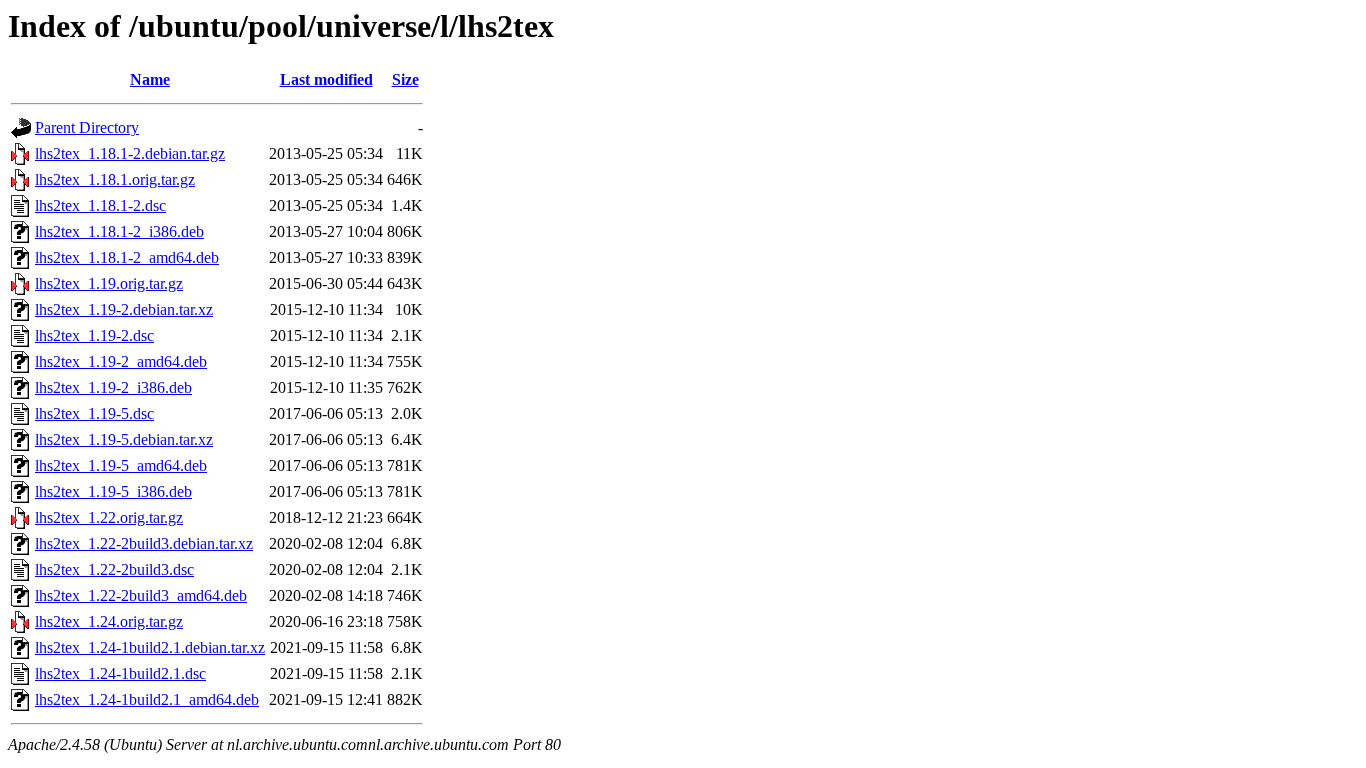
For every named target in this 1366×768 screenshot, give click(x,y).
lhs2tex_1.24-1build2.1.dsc (120, 673)
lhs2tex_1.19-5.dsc (94, 413)
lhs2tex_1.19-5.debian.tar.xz (124, 439)
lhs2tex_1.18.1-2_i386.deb (119, 231)
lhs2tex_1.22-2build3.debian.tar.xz (144, 543)
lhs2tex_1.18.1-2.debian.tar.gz (130, 153)
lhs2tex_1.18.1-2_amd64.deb (127, 257)
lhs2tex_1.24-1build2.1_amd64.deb (147, 699)
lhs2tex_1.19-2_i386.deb (113, 387)
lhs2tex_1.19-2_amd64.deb (121, 361)
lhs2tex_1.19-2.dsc (94, 335)
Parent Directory (87, 127)
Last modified (326, 79)
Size (405, 79)
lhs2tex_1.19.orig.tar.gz (109, 283)
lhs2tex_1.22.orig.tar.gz (109, 517)
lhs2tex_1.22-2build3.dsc (114, 569)
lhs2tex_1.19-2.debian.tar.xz (124, 309)
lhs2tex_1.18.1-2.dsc (100, 205)
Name (150, 79)
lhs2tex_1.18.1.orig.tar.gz (115, 179)
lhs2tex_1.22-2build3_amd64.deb (141, 595)
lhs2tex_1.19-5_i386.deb (113, 491)
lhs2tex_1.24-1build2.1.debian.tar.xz (150, 647)
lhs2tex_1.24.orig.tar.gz (109, 621)
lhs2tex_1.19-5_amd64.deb (121, 465)
